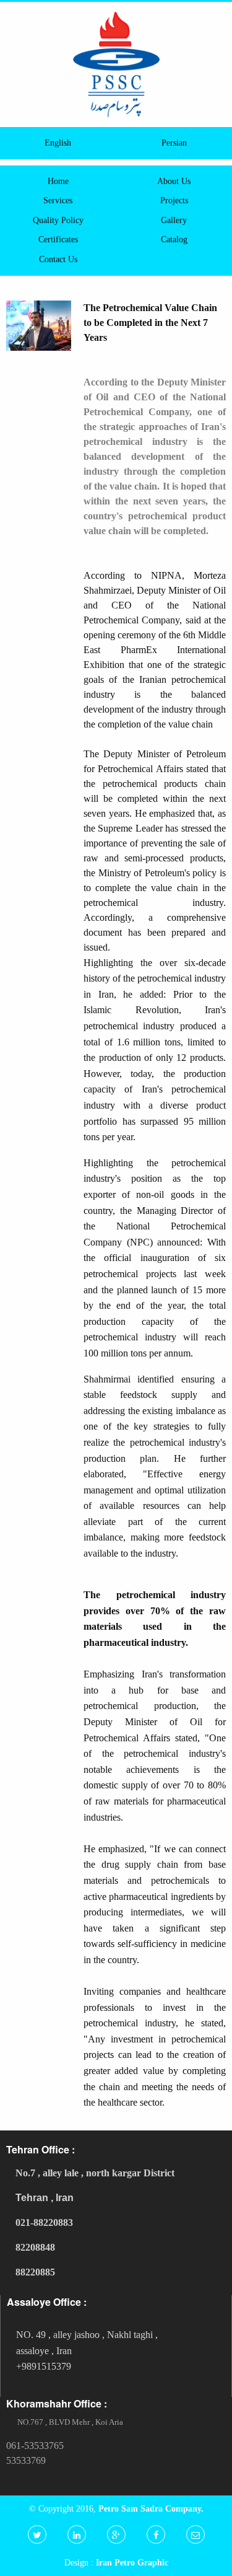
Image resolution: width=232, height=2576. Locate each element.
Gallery (174, 220)
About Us (174, 181)
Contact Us (58, 259)
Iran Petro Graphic (132, 2562)
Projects (174, 200)
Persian (174, 143)
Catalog (174, 239)
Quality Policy (58, 220)
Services (58, 200)
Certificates (58, 239)
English (58, 143)
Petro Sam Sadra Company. (151, 2508)
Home (58, 181)
